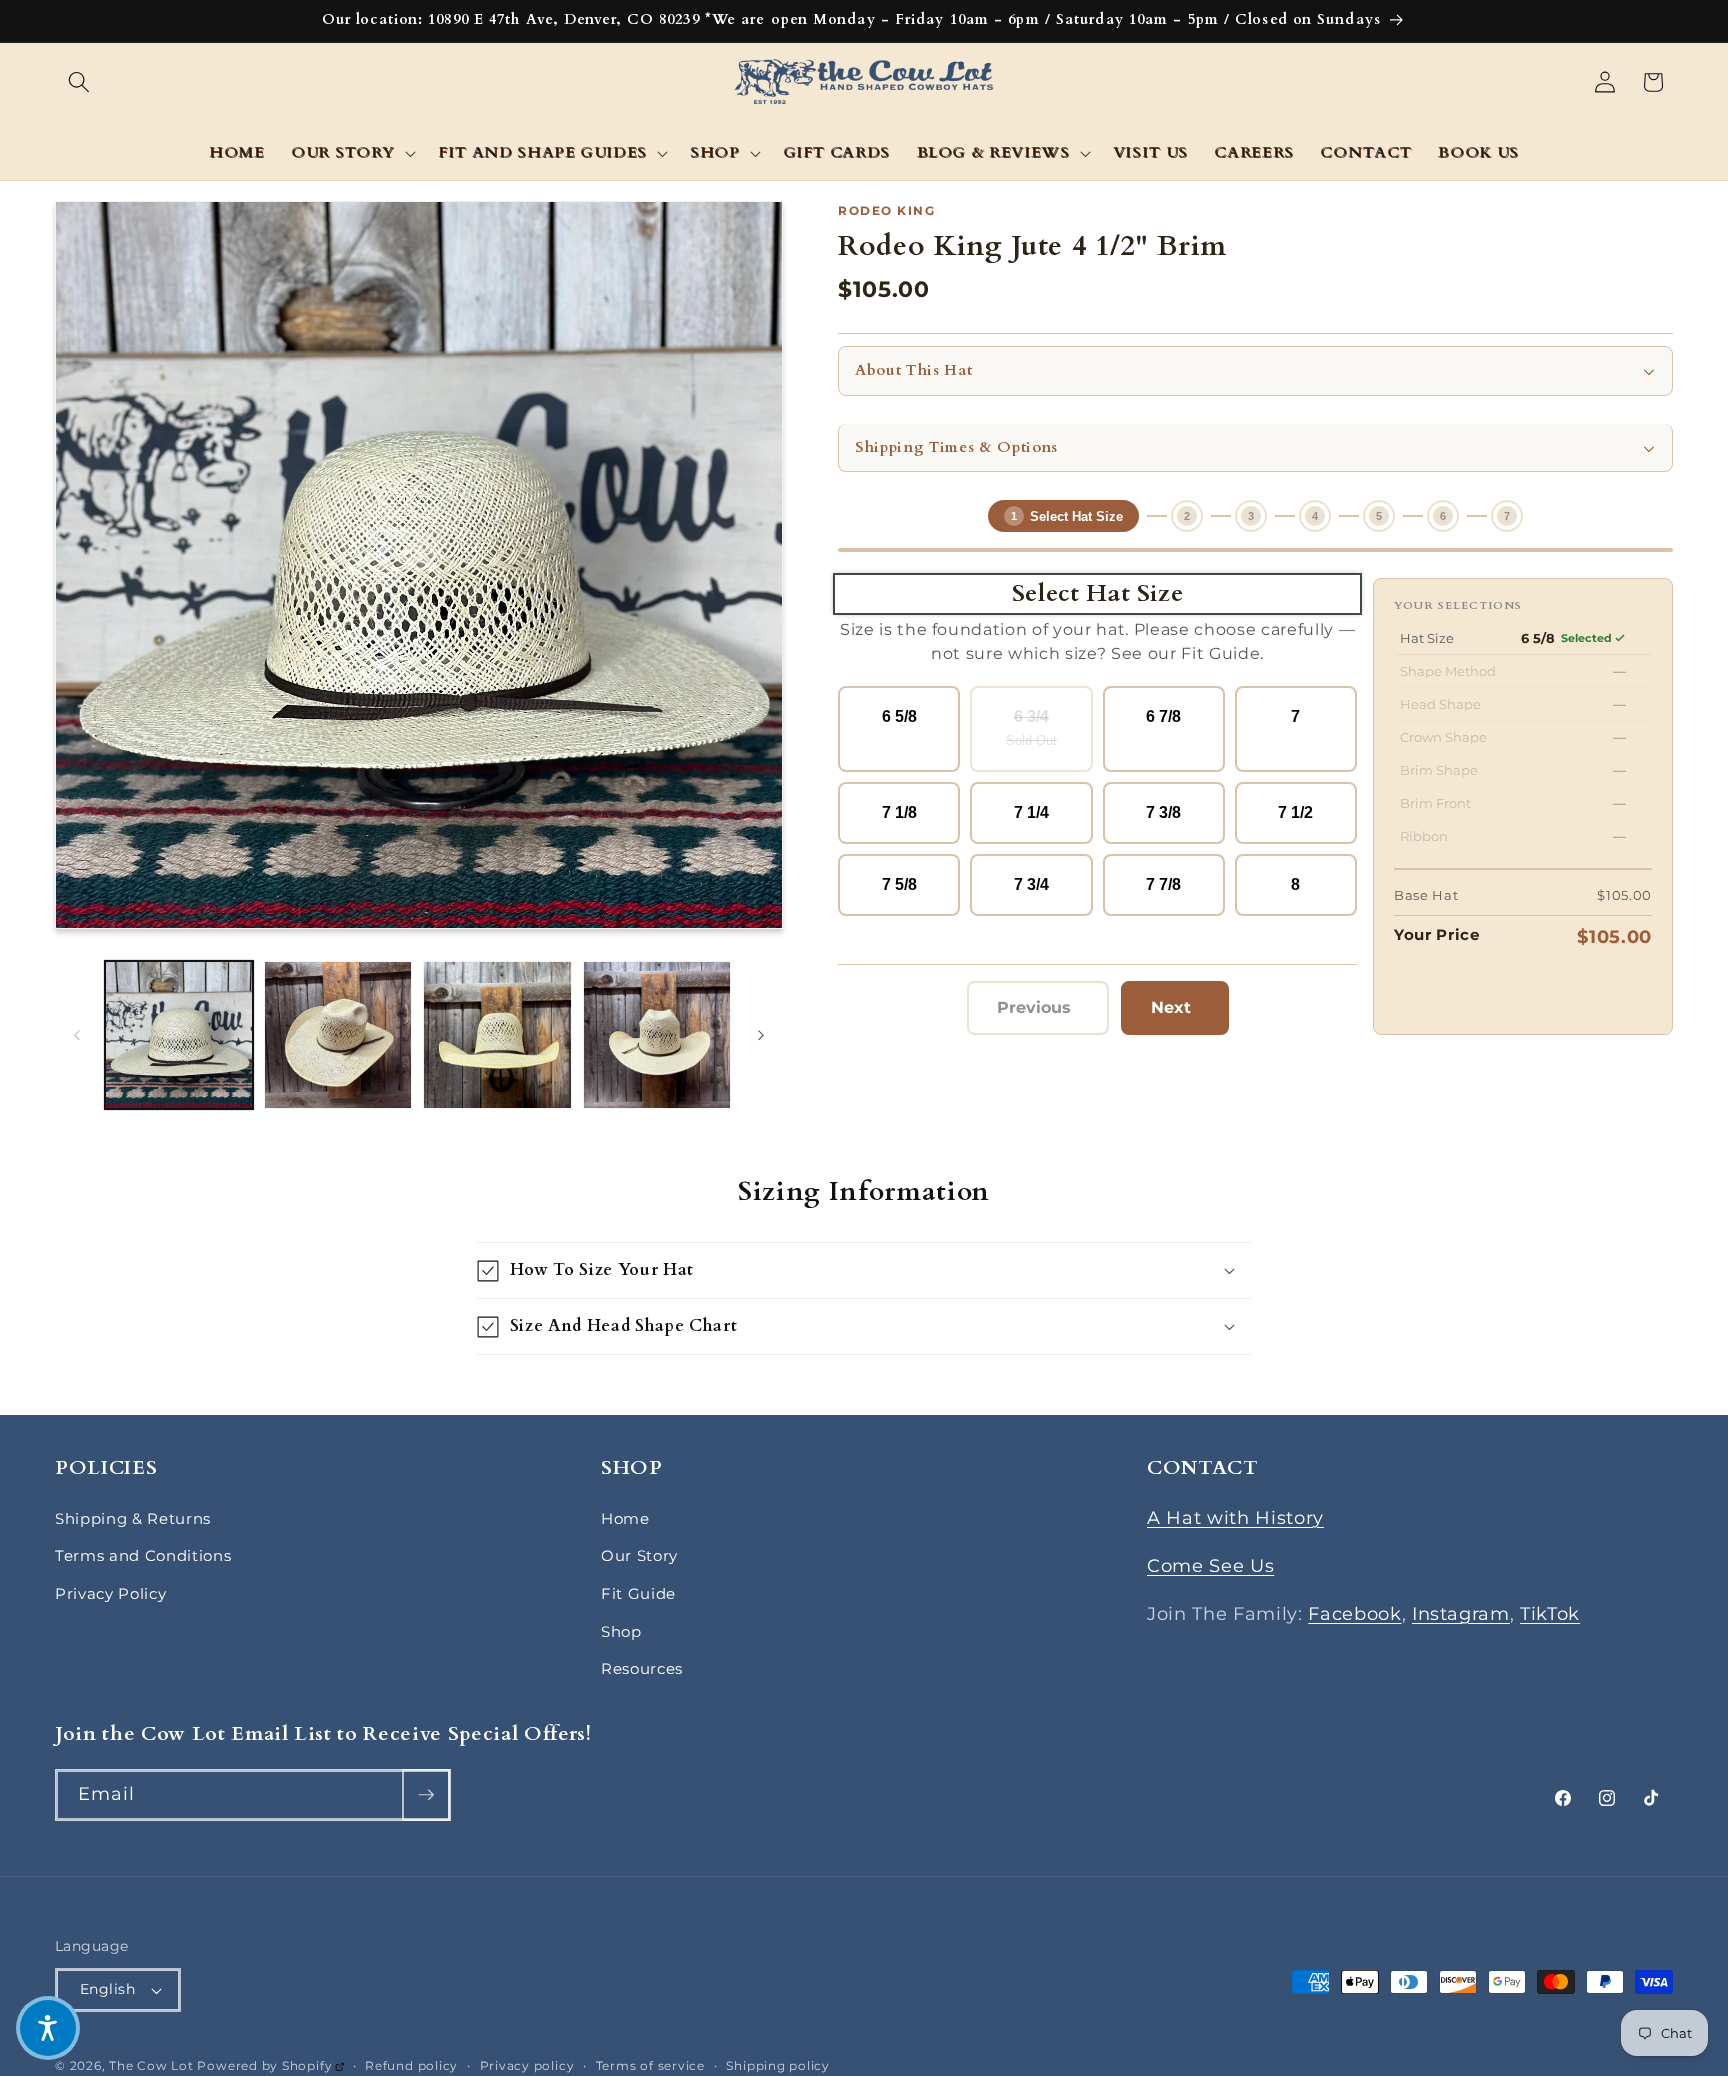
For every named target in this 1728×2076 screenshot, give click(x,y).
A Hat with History (1235, 1517)
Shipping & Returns (133, 1518)
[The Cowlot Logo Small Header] (864, 82)
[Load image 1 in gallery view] (179, 1035)
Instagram (1461, 1613)
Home (625, 1518)
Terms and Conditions (143, 1555)
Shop (621, 1631)
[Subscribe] (426, 1795)
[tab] (1063, 516)
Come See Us (1210, 1565)
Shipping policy (778, 2065)
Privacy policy (527, 2065)
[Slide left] (77, 1035)
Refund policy (411, 2065)
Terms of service (650, 2065)
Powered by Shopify (270, 2065)
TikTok (1550, 1613)
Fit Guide (638, 1593)
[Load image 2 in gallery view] (338, 1035)
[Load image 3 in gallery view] (497, 1035)
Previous (1039, 1013)
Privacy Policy (110, 1593)
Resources (642, 1668)
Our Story (639, 1555)
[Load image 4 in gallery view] (657, 1035)
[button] (79, 82)
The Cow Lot (151, 2065)
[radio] (899, 729)
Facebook (1354, 1613)
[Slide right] (761, 1035)
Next (1181, 1013)
